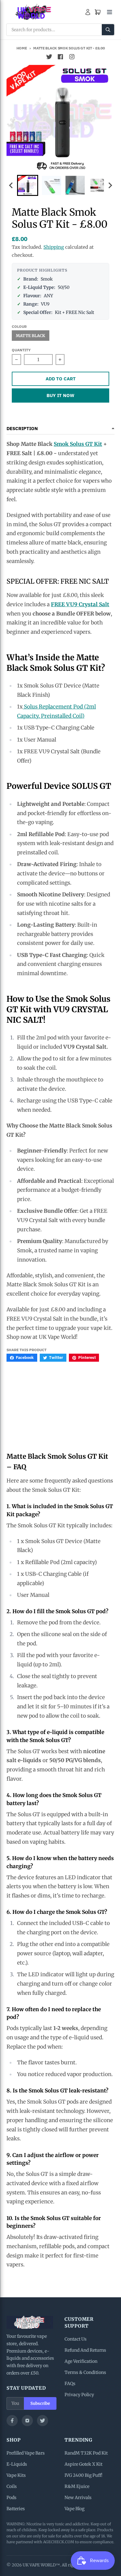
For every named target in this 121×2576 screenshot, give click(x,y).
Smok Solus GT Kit (78, 444)
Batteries (16, 2509)
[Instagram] (27, 2421)
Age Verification (81, 2361)
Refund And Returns (85, 2350)
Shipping (54, 247)
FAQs (70, 2384)
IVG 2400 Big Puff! (83, 2475)
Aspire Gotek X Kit (83, 2464)
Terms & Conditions (85, 2372)
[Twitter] (43, 2421)
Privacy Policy (79, 2395)
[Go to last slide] (11, 186)
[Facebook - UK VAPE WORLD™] (60, 57)
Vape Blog (74, 2509)
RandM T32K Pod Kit (86, 2453)
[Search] (108, 30)
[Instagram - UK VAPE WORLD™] (72, 57)
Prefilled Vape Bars (26, 2453)
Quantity (21, 350)
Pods (11, 2498)
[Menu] (110, 12)
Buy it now (60, 395)
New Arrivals (78, 2498)
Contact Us (76, 2339)
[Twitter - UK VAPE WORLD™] (49, 57)
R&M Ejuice (77, 2486)
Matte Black (31, 336)
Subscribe (40, 2403)
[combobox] (60, 30)
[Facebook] (12, 2421)
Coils (12, 2486)
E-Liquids (17, 2464)
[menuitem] (28, 185)
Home (22, 48)
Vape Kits (16, 2475)
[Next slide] (110, 186)
